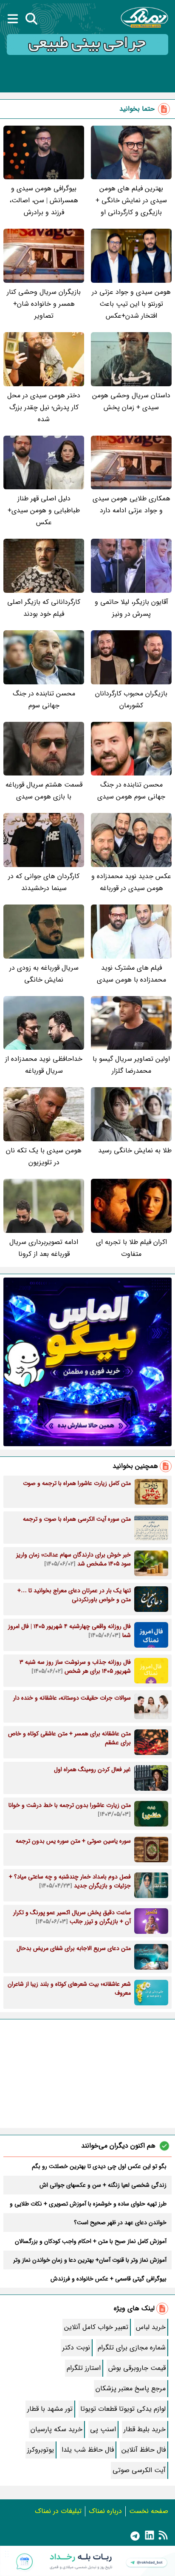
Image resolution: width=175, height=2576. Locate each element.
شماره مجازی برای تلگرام (132, 2348)
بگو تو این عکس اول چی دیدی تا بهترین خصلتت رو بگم (99, 2166)
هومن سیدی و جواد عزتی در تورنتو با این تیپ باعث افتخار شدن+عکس (131, 304)
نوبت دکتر (76, 2348)
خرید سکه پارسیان (56, 2429)
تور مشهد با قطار (50, 2409)
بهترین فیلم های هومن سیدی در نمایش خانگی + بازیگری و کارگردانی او (131, 200)
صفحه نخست (149, 2511)
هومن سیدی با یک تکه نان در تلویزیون (44, 1156)
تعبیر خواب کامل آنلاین (96, 2327)
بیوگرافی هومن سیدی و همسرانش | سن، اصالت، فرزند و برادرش (44, 200)
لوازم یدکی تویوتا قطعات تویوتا (123, 2409)
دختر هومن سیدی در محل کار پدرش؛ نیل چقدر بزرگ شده (44, 407)
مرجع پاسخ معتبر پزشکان (131, 2388)
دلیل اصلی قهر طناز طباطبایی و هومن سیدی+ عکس (44, 510)
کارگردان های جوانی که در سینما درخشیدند (44, 882)
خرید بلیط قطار (145, 2429)
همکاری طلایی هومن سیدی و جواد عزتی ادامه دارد (131, 504)
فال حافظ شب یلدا (88, 2450)
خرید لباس (151, 2327)
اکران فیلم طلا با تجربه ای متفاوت (131, 1248)
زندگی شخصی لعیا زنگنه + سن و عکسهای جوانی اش (103, 2185)
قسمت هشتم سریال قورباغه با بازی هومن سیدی (44, 791)
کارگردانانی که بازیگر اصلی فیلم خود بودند (44, 608)
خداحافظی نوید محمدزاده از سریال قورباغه (44, 1065)
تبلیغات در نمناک (58, 2511)
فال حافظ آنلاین (144, 2450)
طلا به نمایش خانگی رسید (135, 1150)
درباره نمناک (105, 2511)
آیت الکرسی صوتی (139, 2470)
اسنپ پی (103, 2429)
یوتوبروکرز (41, 2450)
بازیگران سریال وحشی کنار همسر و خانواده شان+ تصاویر (44, 304)
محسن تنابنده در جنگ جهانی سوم (44, 699)
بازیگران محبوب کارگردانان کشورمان (131, 699)
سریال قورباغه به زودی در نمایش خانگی (44, 974)
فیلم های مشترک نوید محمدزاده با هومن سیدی (131, 974)
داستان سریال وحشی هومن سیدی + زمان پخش (131, 401)
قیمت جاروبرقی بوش (137, 2368)
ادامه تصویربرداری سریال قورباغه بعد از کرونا (44, 1248)
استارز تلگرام (84, 2368)
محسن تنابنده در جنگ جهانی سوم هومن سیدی (131, 791)
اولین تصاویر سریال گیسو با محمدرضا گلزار (131, 1065)
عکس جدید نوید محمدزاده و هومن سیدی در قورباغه (131, 882)
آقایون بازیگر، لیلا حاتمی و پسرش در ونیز (131, 608)
